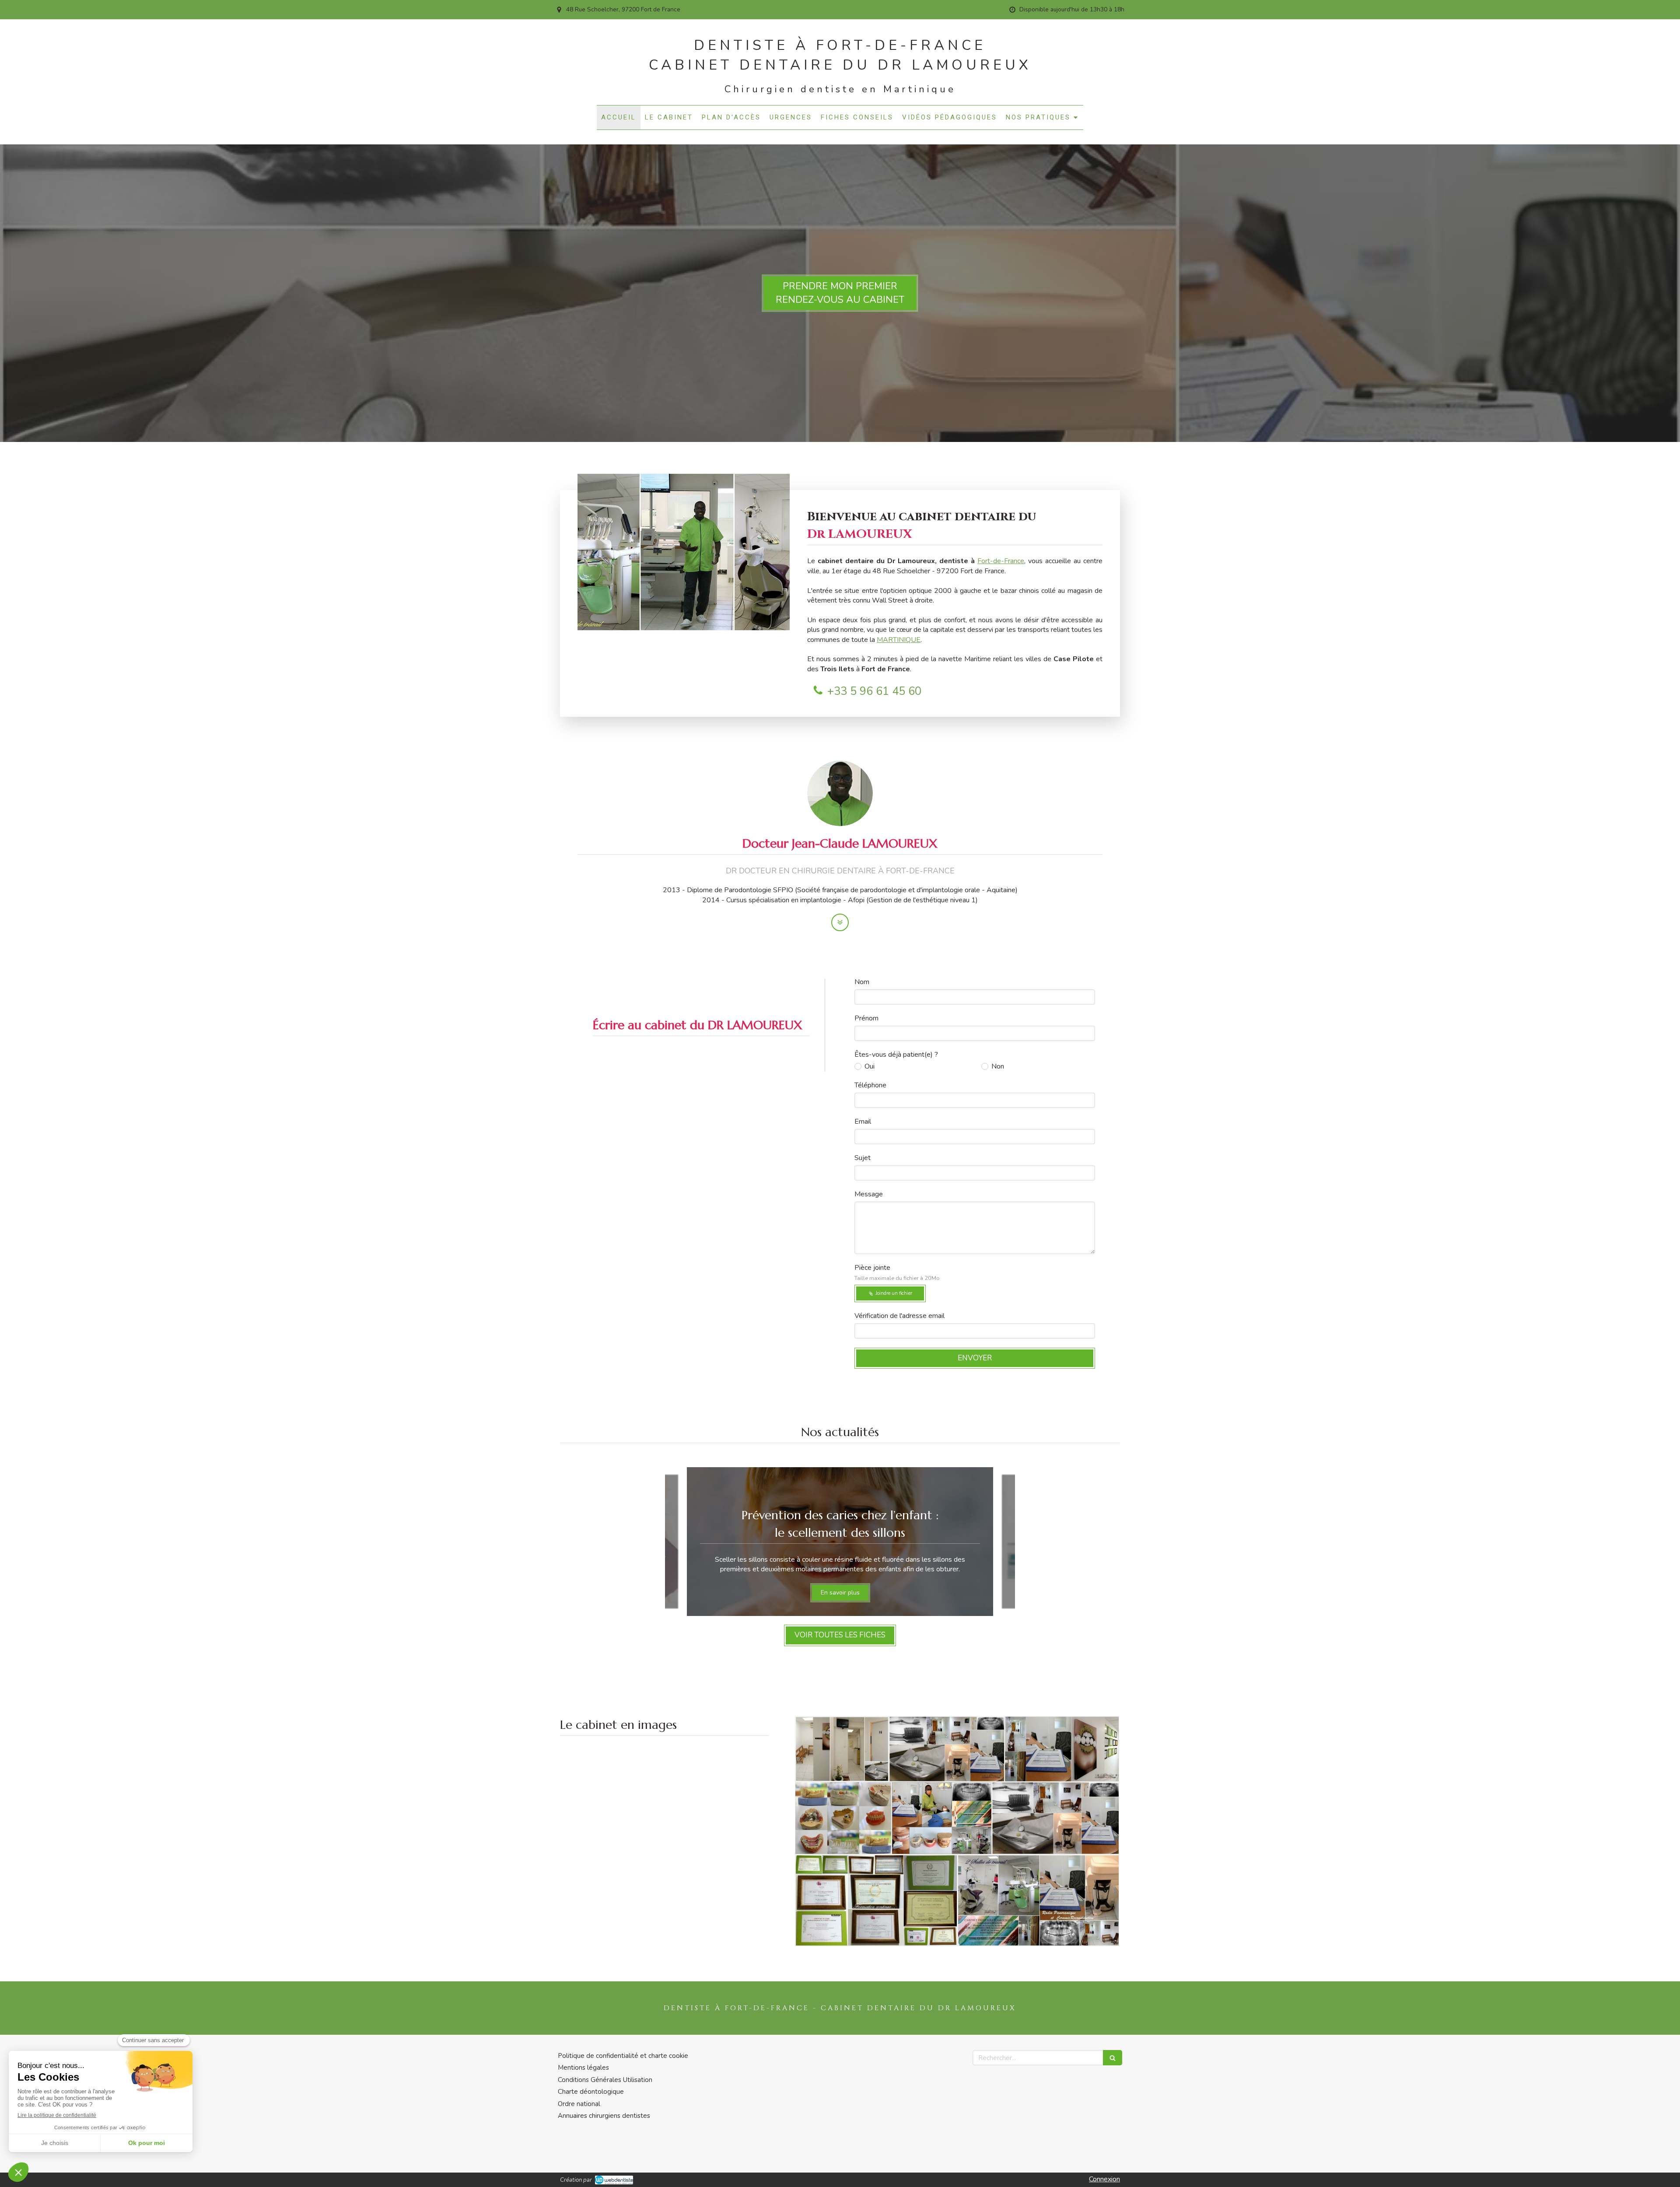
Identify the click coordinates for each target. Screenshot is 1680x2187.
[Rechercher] (1113, 2058)
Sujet (863, 1158)
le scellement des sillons (840, 1533)
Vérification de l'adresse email (899, 1316)
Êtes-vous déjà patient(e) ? (896, 1055)
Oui (870, 1066)
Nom (862, 982)
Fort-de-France (1001, 561)
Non (998, 1066)
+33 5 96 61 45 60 (874, 691)
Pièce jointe (897, 1272)
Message (869, 1194)
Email (863, 1122)
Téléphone (870, 1085)
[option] (840, 1542)
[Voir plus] (840, 922)
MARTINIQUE (899, 640)
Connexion (1104, 2179)
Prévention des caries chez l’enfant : (840, 1515)
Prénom (866, 1018)
